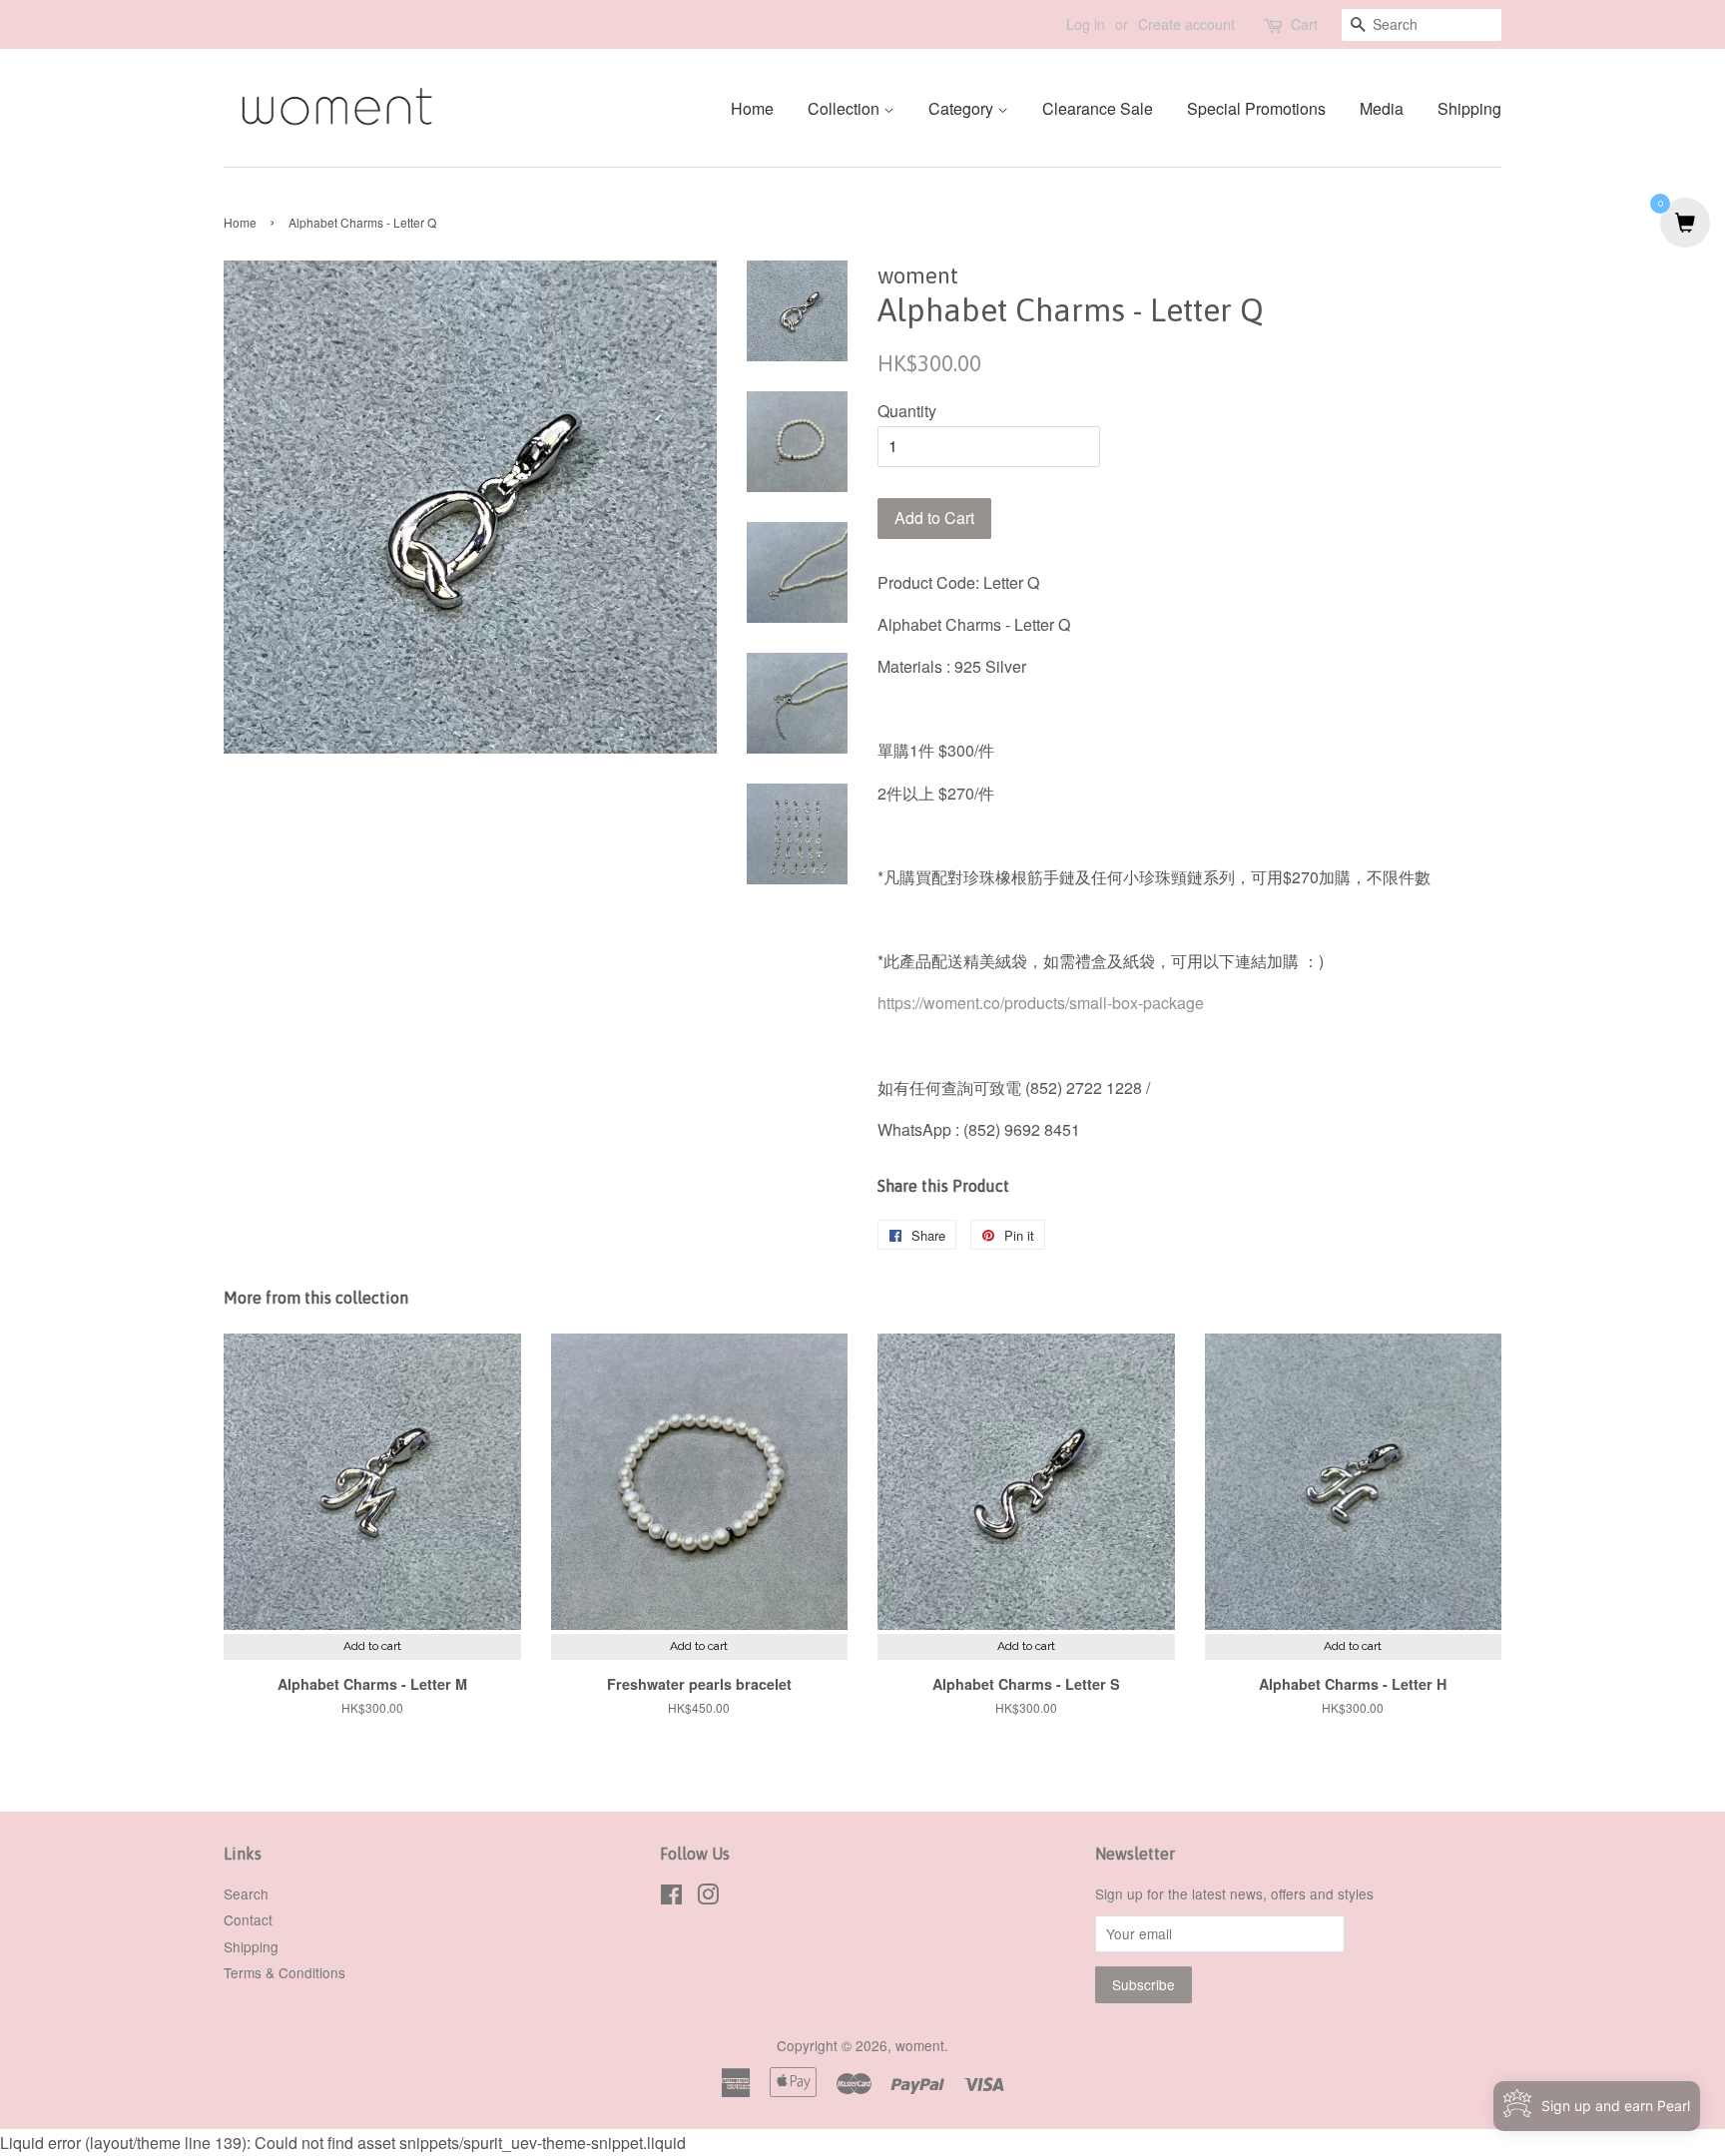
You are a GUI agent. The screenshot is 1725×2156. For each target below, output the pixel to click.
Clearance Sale (1098, 108)
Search (246, 1893)
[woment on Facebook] (671, 1897)
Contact (248, 1919)
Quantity (907, 411)
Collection (846, 108)
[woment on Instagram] (708, 1897)
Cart (1304, 24)
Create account (1186, 24)
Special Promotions (1256, 108)
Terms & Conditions (285, 1972)
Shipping (1469, 108)
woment (920, 2045)
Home (752, 108)
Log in (1086, 24)
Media (1382, 108)
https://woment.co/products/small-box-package (1041, 1003)
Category (963, 108)
